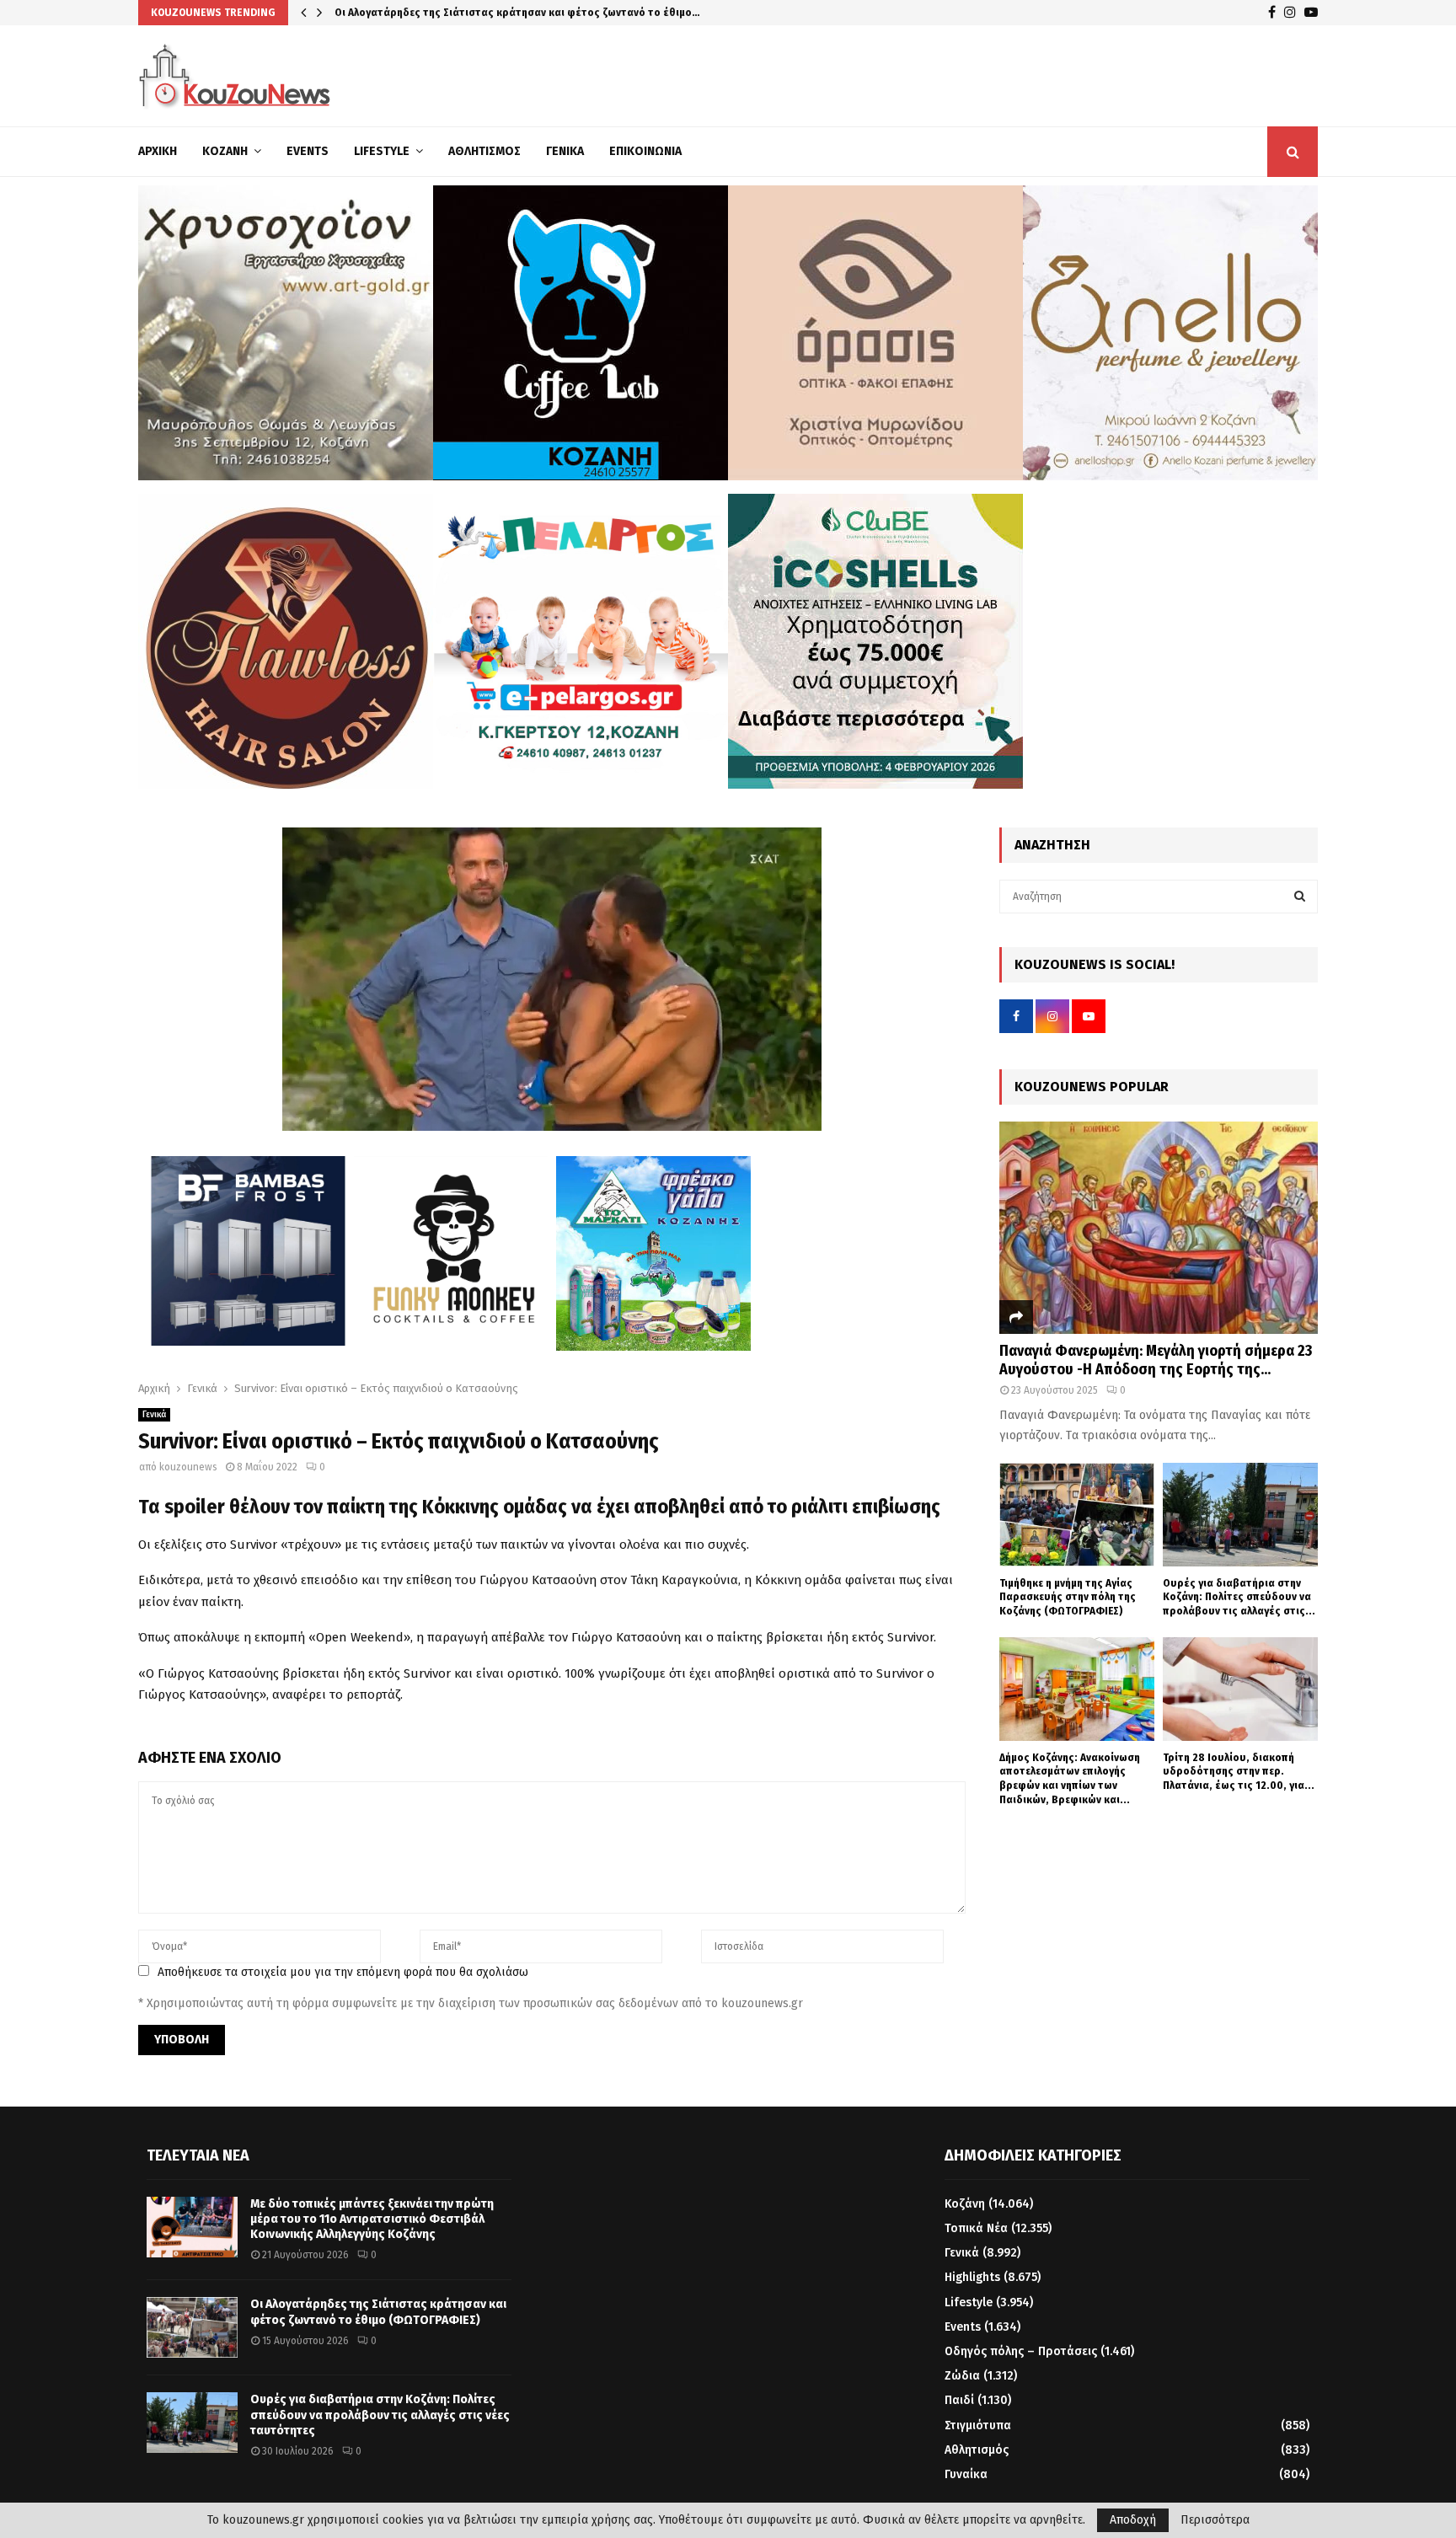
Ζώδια (962, 2376)
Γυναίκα (966, 2474)
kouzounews (188, 1467)
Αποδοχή (1133, 2520)
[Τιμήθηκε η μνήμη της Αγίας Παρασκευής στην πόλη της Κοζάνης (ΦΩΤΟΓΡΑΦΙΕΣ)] (1077, 1515)
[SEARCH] (1300, 897)
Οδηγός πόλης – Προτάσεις (1021, 2351)
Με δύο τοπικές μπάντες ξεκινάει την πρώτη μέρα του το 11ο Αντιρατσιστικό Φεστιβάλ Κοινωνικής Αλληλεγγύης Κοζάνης (372, 2219)
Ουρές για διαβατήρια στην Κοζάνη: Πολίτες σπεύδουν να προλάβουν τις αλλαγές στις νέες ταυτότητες (380, 2415)
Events (308, 151)
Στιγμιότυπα (978, 2426)
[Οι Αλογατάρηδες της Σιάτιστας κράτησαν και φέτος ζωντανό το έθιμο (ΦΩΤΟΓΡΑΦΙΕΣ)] (192, 2327)
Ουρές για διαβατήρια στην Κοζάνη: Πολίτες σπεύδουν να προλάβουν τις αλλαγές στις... (1239, 1597)
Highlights (972, 2277)
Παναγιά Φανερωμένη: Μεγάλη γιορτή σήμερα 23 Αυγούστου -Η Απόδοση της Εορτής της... (1156, 1360)
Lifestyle (382, 151)
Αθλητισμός (484, 151)
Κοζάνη (225, 151)
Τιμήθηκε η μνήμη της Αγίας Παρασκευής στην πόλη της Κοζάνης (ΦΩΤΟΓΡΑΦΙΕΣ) (1068, 1597)
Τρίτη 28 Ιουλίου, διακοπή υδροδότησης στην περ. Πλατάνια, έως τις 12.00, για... (1239, 1772)
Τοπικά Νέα (976, 2228)
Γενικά (565, 151)
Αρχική (158, 151)
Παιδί (959, 2400)
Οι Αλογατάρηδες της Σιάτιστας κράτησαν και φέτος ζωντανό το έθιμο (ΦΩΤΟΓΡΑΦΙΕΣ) (378, 2312)
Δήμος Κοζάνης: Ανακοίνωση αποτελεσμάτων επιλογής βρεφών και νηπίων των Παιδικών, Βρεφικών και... (1070, 1778)
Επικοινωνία (645, 151)
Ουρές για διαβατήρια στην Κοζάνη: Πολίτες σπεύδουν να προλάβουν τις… (522, 12)
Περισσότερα (1215, 2520)
